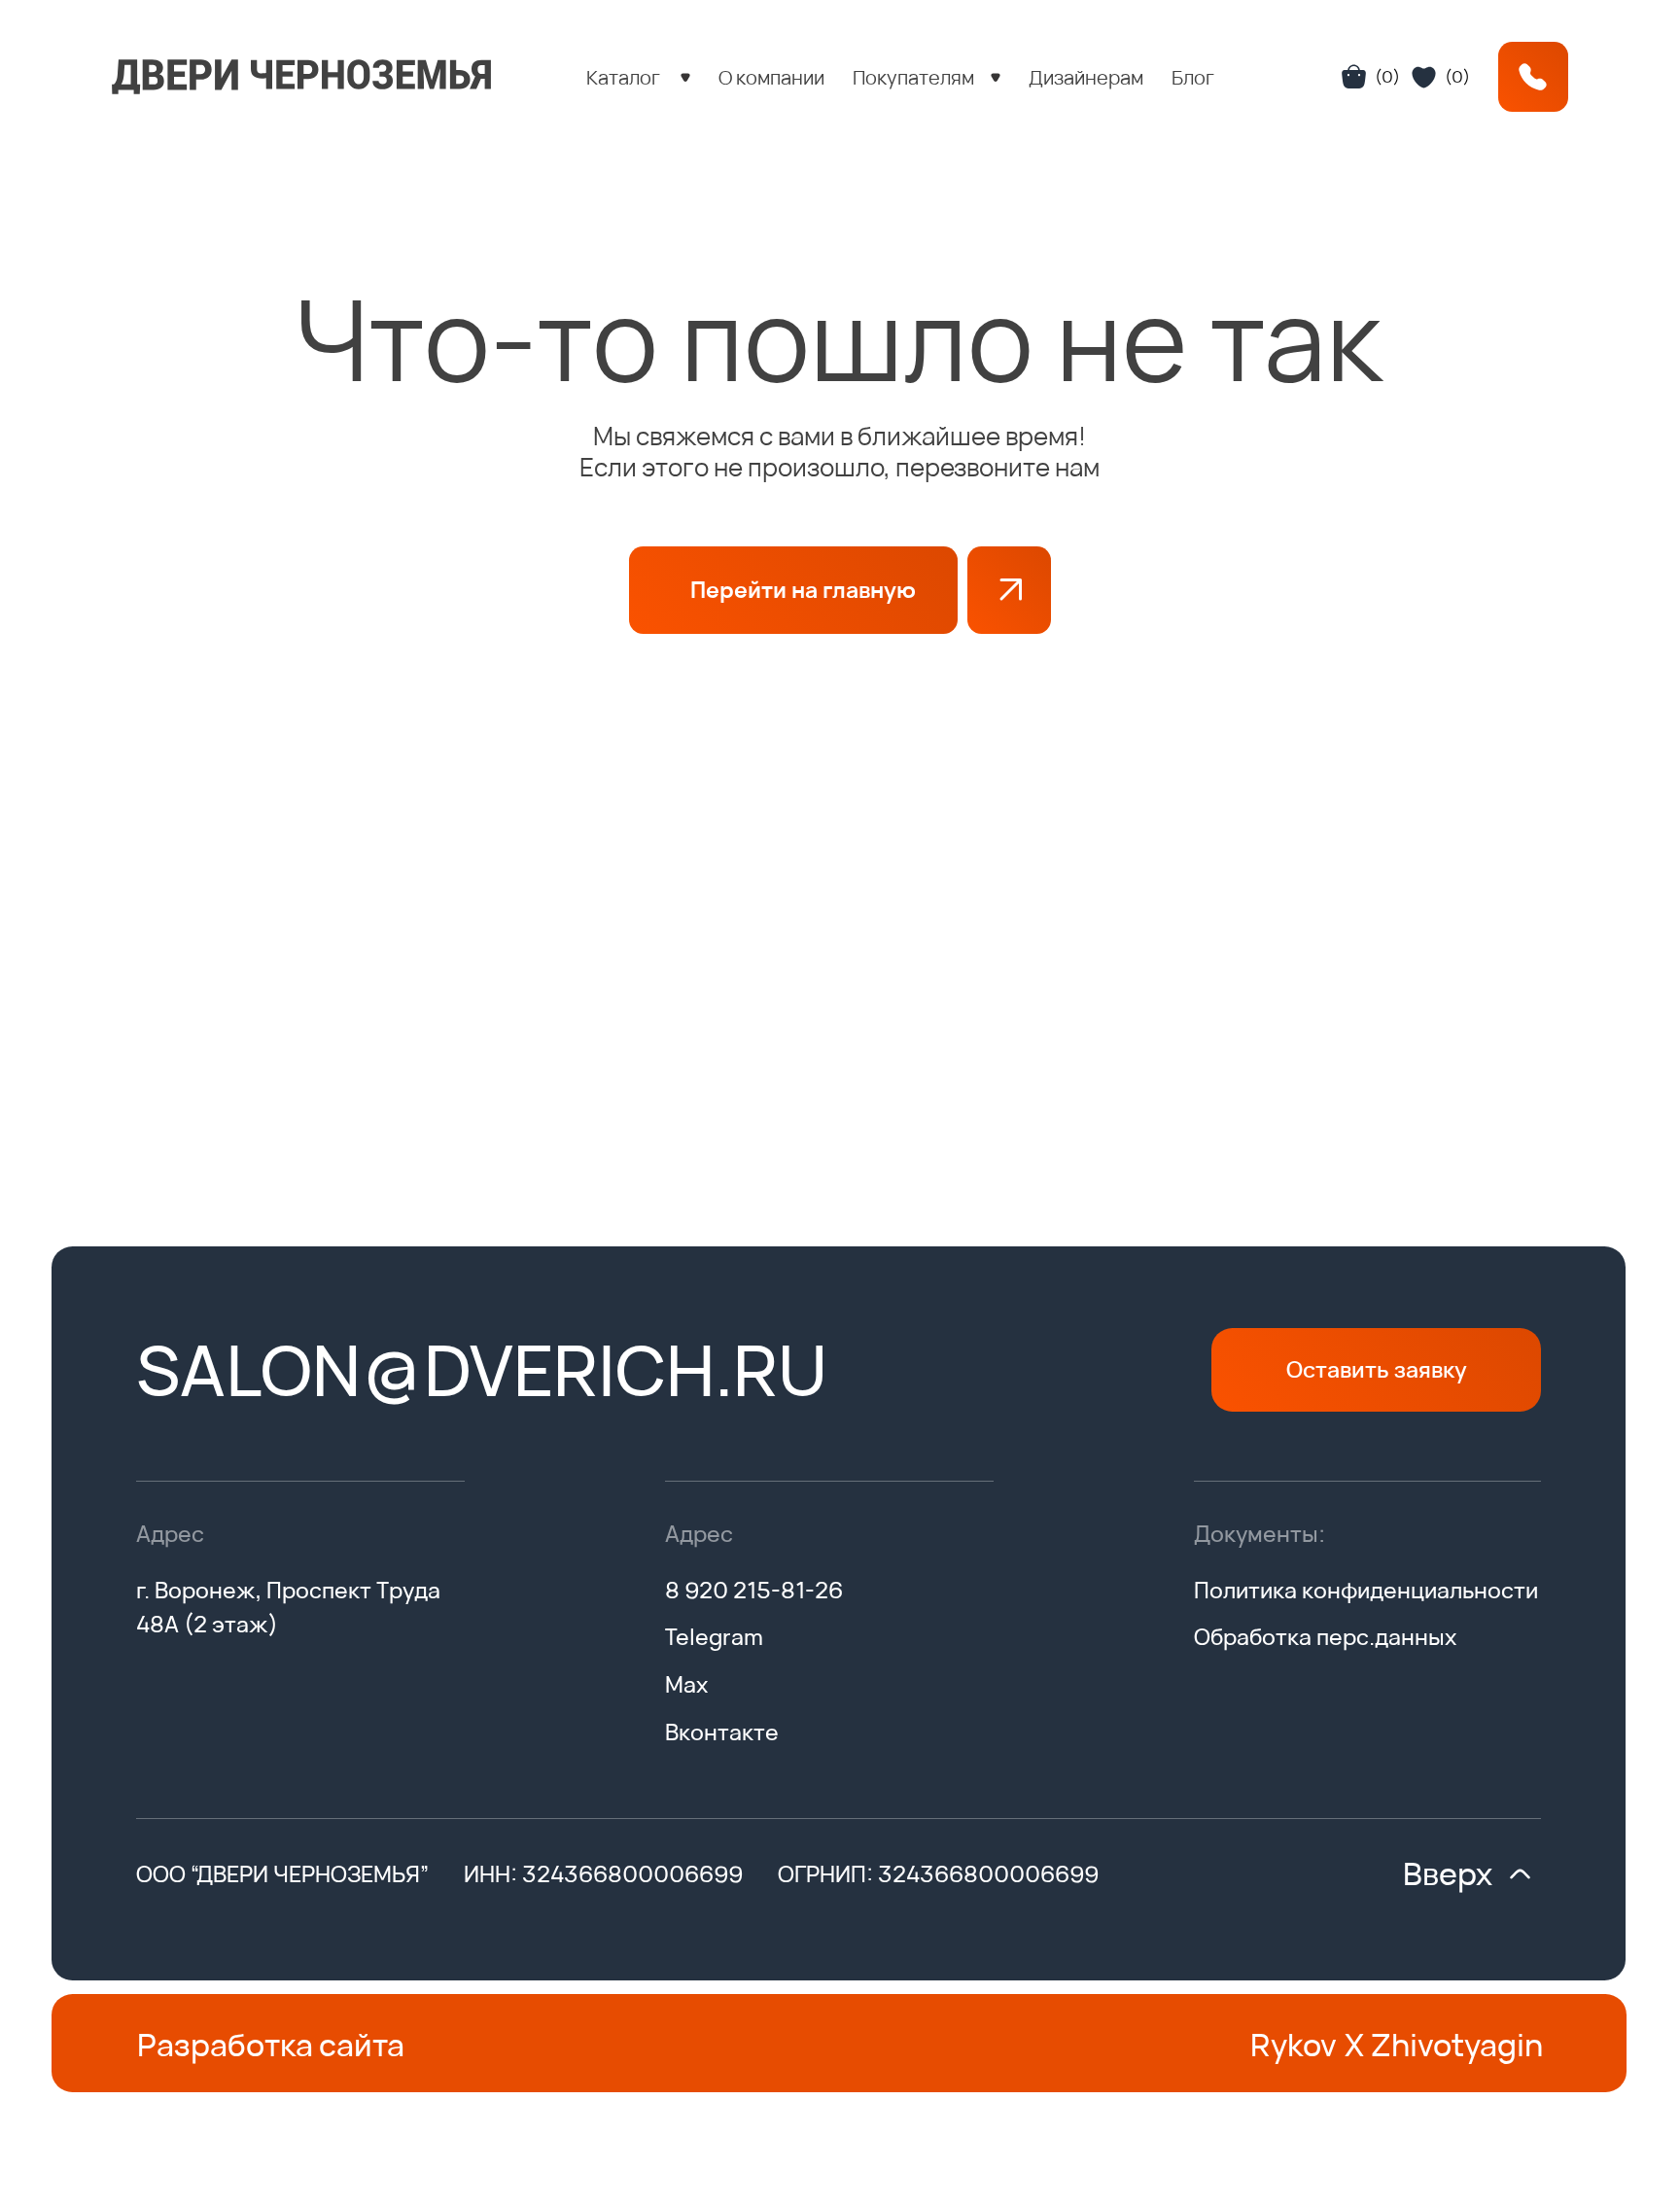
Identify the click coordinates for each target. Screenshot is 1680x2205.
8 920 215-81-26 (754, 1590)
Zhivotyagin (1457, 2045)
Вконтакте (722, 1732)
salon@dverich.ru (482, 1369)
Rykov (1294, 2045)
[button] (638, 77)
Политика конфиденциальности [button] (1366, 1590)
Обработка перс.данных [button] (1325, 1636)
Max (686, 1684)
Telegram (714, 1636)
